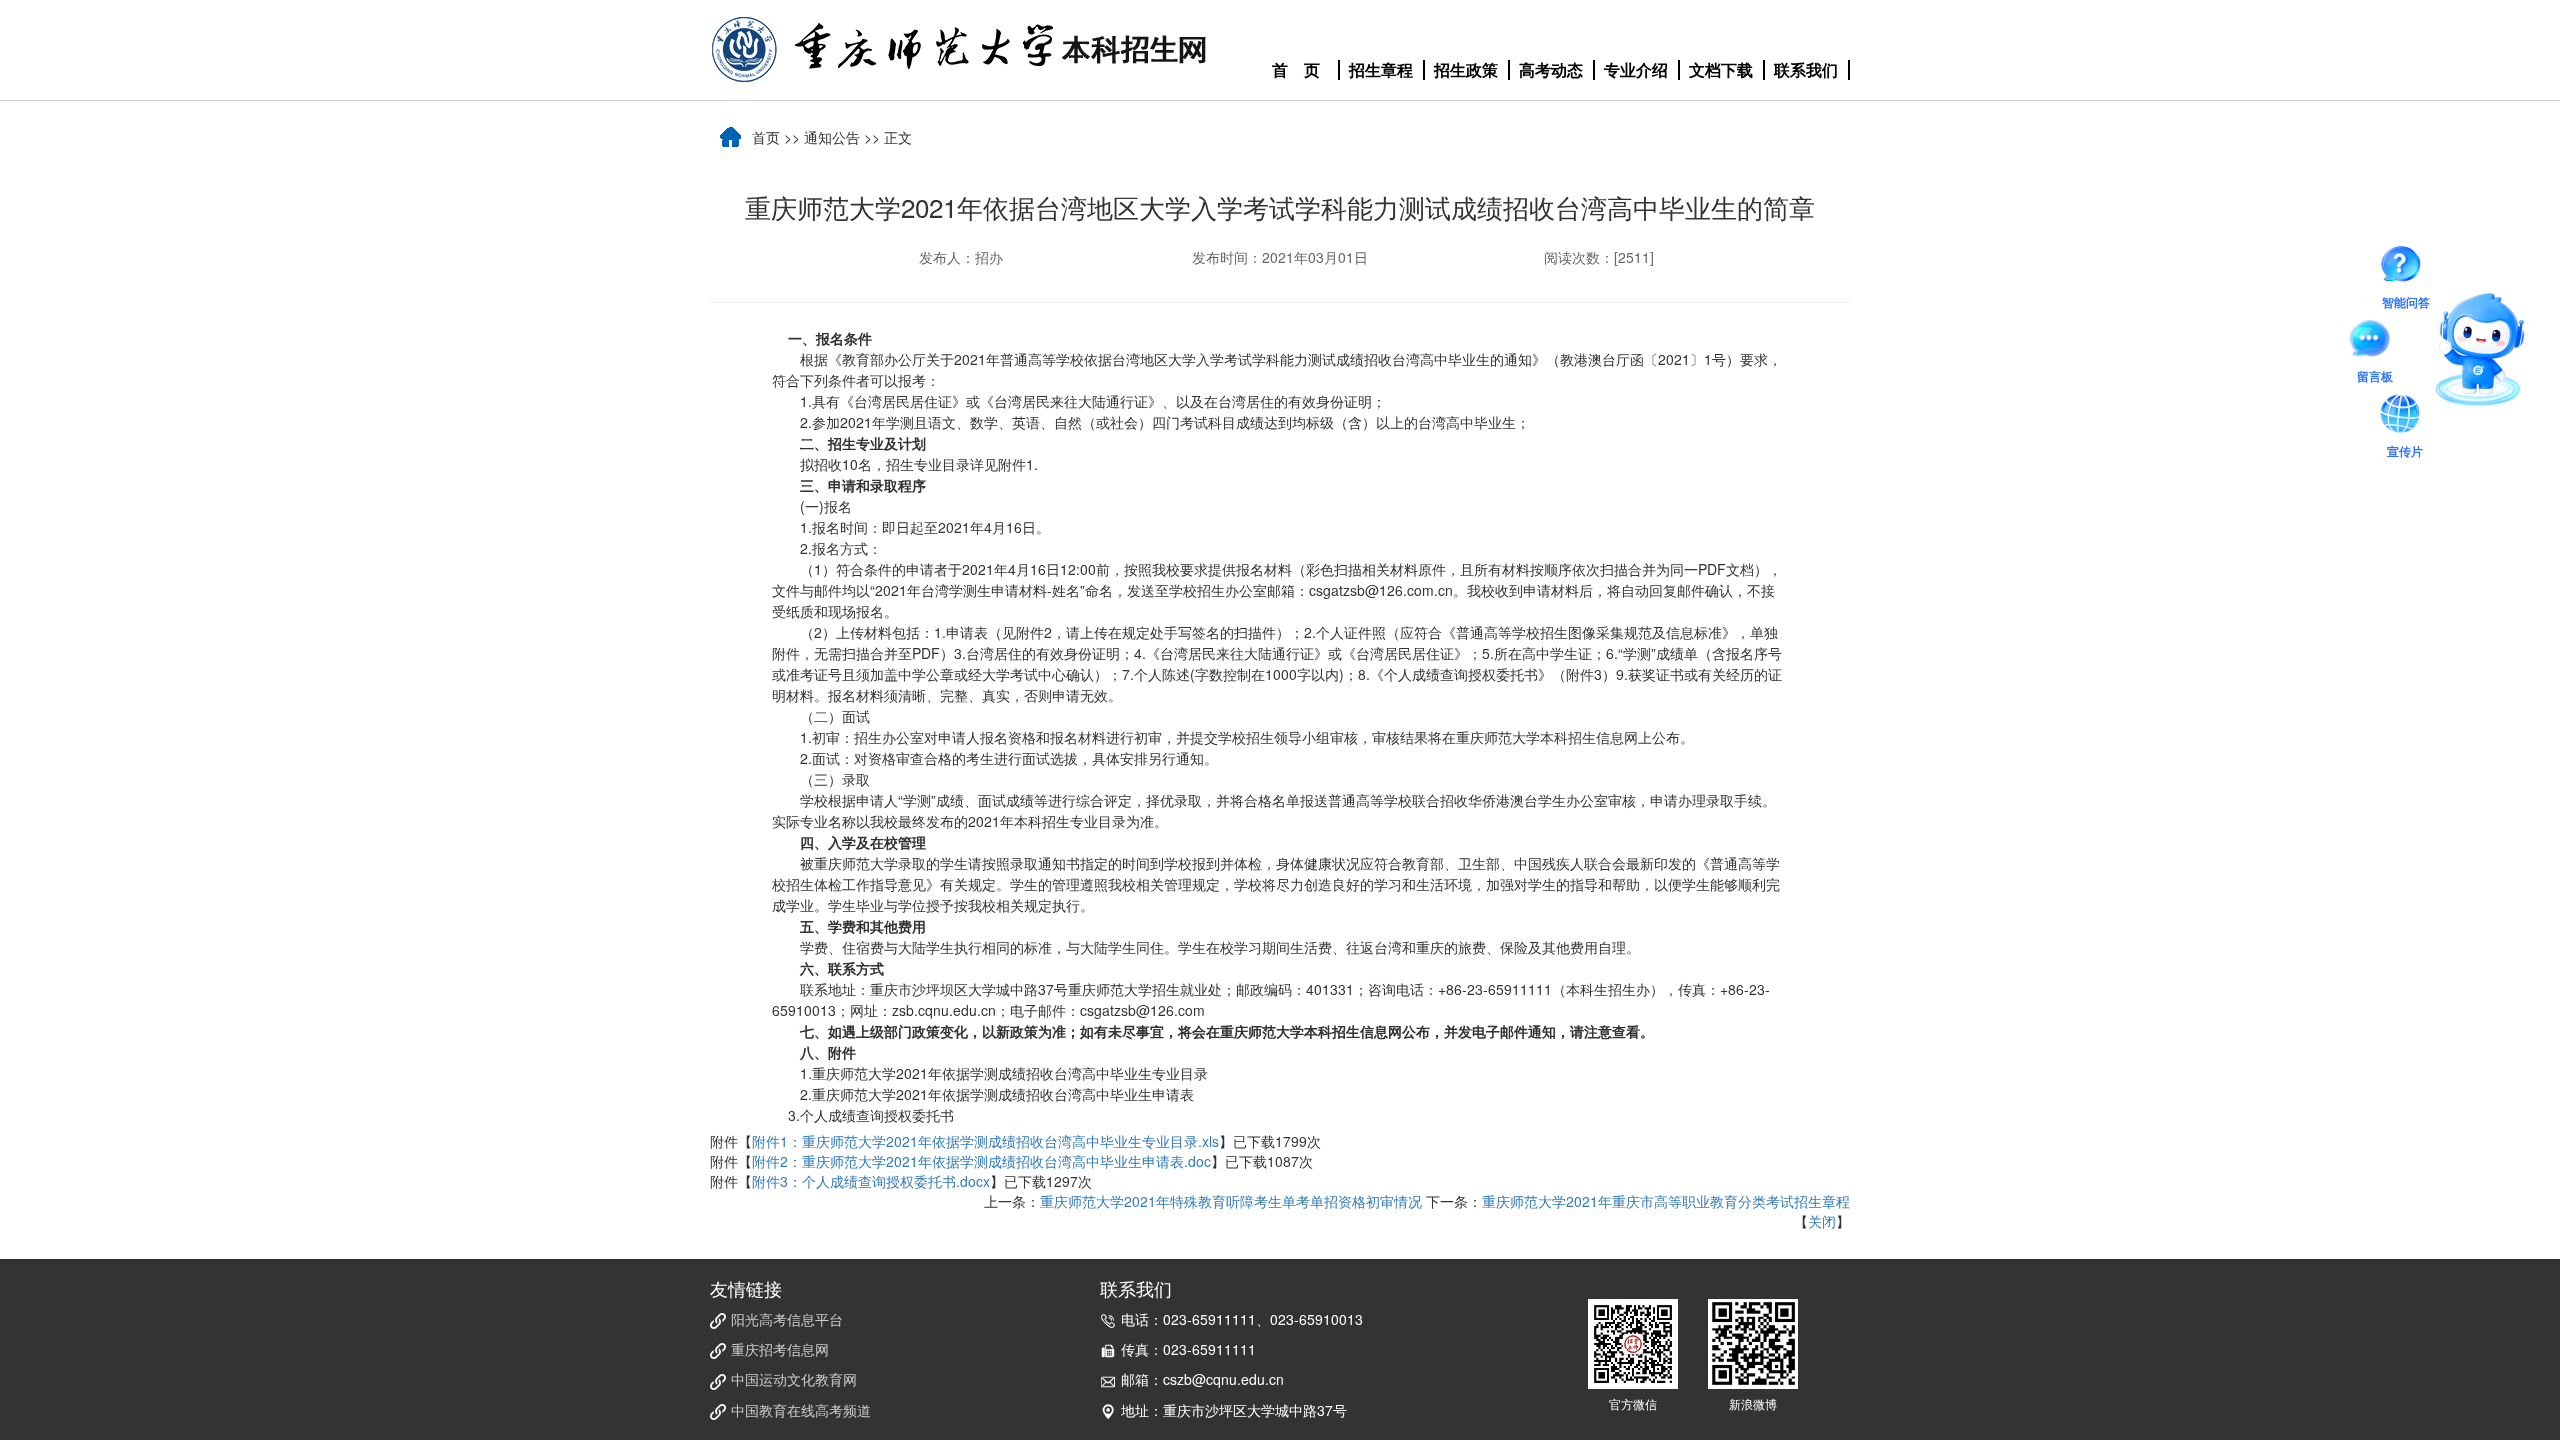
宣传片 (2405, 417)
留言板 (2375, 342)
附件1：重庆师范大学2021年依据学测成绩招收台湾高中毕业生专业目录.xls (985, 1141)
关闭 (1822, 1221)
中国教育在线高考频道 (801, 1410)
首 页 (1296, 70)
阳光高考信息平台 (787, 1319)
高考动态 (1551, 70)
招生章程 (1381, 70)
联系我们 (1806, 70)
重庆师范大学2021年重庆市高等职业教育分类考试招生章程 (1666, 1201)
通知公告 (832, 137)
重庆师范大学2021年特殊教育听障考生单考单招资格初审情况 (1231, 1201)
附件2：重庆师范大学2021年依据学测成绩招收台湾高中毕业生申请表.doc (981, 1161)
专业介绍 (1636, 70)
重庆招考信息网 (780, 1349)
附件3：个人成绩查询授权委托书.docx (871, 1181)
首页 (766, 137)
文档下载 (1721, 70)
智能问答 (2406, 268)
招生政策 (1466, 70)
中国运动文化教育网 (794, 1379)
